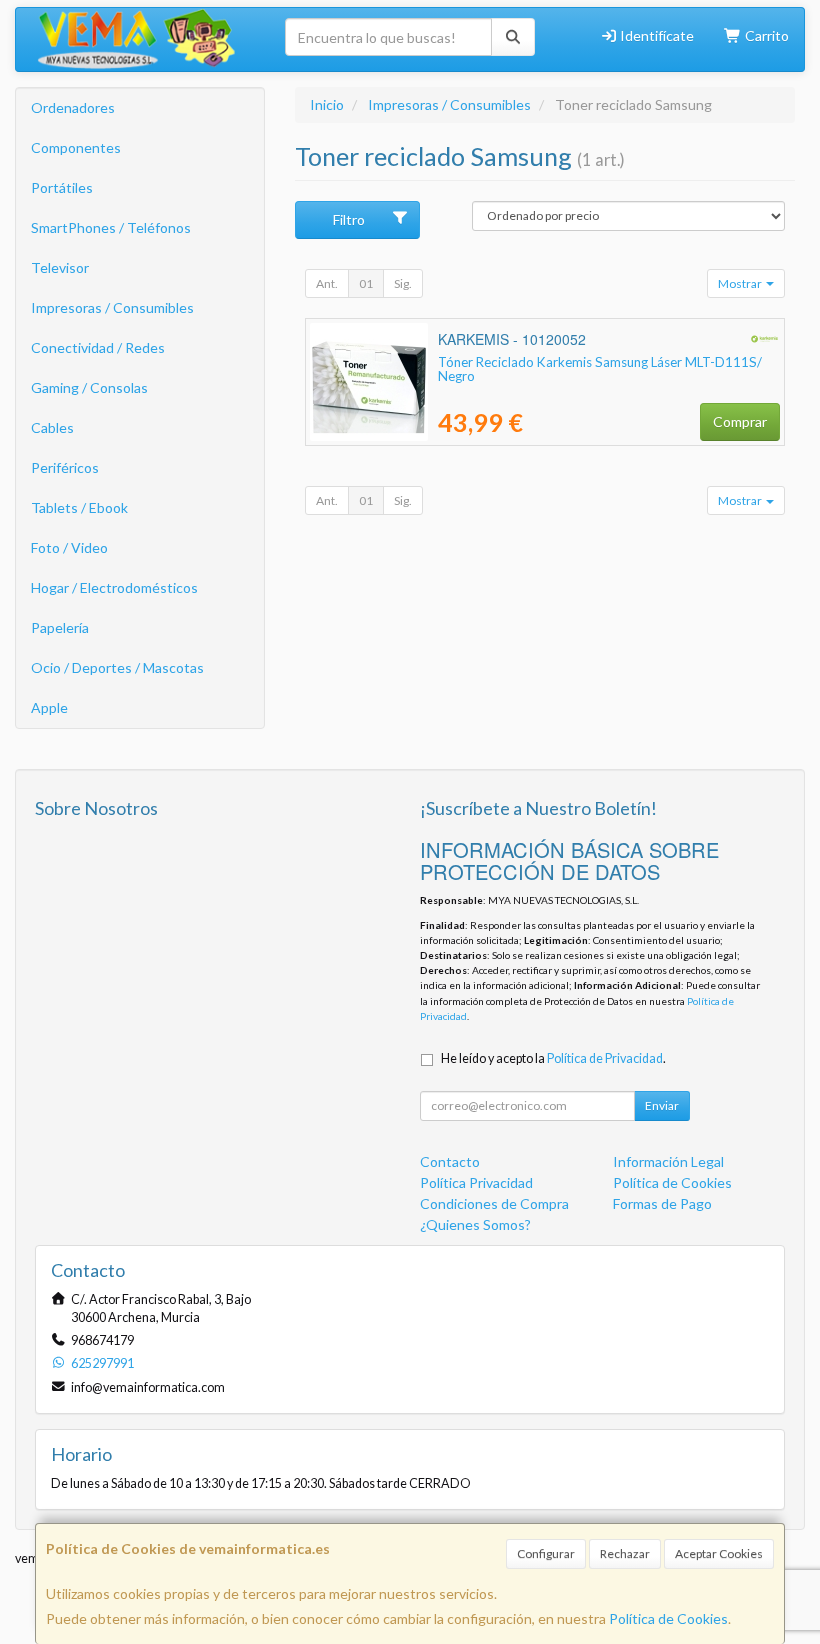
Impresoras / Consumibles (112, 307)
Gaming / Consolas (89, 387)
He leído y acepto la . (553, 1058)
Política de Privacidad (605, 1058)
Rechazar (625, 1553)
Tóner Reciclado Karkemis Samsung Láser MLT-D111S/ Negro (600, 369)
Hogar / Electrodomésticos (114, 587)
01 (366, 283)
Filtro (349, 219)
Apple (49, 707)
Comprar (740, 421)
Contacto (450, 1161)
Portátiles (62, 187)
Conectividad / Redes (98, 347)
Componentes (76, 147)
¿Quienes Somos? (475, 1224)
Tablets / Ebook (79, 507)
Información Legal (668, 1161)
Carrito (765, 35)
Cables (52, 427)
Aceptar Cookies (719, 1553)
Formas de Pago (662, 1203)
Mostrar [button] (741, 283)
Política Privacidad (476, 1182)
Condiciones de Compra (494, 1203)
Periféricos (65, 467)
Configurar (546, 1553)
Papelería (60, 627)
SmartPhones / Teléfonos (111, 227)
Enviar (662, 1105)
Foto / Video (69, 547)
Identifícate (655, 35)
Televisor (60, 267)
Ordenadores (73, 107)
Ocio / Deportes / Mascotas (117, 667)
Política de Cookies (668, 1618)
